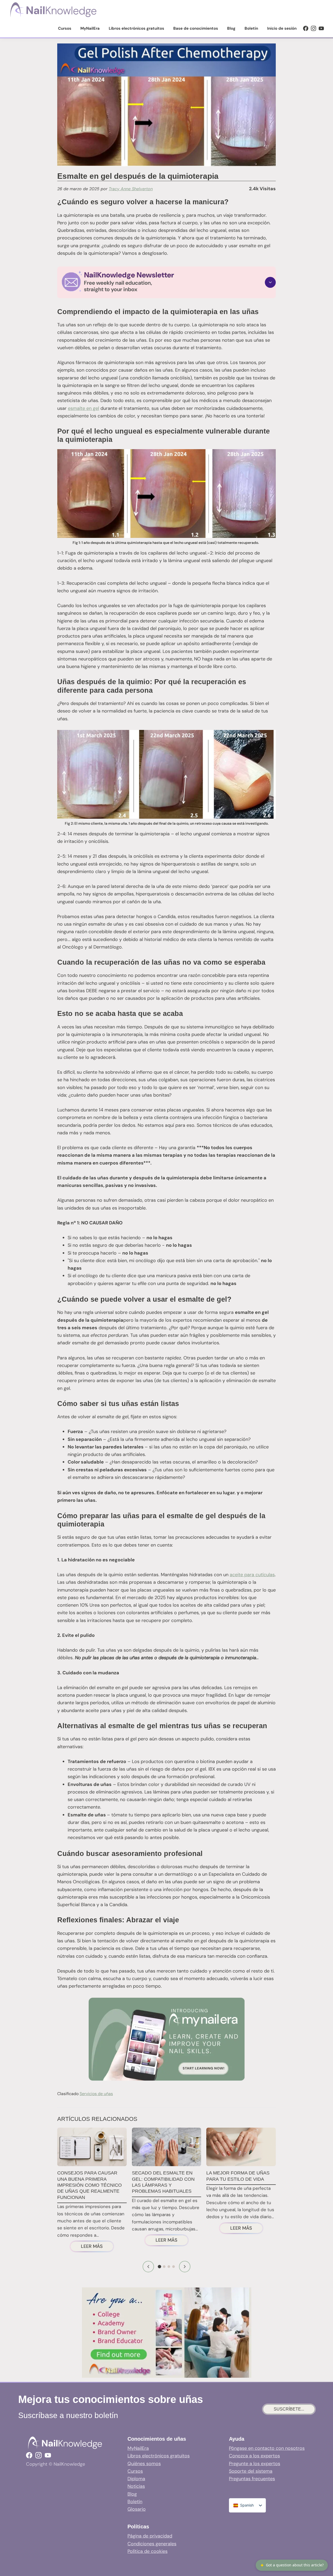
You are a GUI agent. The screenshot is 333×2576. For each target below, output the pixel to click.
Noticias (136, 2486)
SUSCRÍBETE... (289, 2409)
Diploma (136, 2479)
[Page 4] (174, 2267)
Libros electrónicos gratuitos (159, 2456)
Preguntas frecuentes (252, 2479)
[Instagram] (313, 28)
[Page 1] (160, 2267)
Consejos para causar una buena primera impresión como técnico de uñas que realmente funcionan (89, 2185)
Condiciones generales (152, 2544)
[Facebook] (306, 28)
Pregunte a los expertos (255, 2464)
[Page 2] (164, 2267)
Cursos (135, 2471)
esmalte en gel (84, 408)
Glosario (137, 2509)
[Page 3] (169, 2267)
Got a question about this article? (292, 2565)
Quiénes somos (144, 2464)
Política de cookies (148, 2551)
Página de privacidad (150, 2536)
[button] (166, 282)
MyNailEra (138, 2448)
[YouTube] (321, 28)
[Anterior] (148, 2267)
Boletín (135, 2502)
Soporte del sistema (251, 2471)
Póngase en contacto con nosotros (267, 2448)
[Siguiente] (185, 2267)
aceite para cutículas (252, 1575)
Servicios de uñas (96, 2094)
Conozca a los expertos (254, 2456)
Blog (132, 2494)
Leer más (97, 2247)
